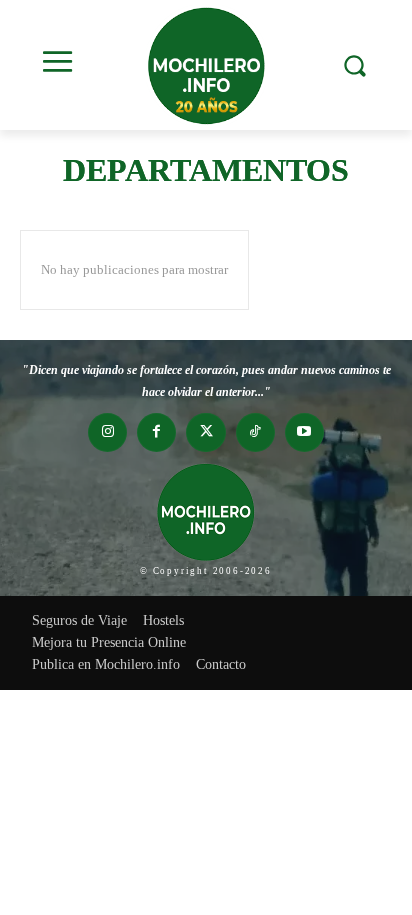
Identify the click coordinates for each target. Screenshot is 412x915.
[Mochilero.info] (206, 65)
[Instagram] (107, 432)
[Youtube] (304, 432)
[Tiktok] (255, 432)
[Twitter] (205, 432)
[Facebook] (156, 432)
